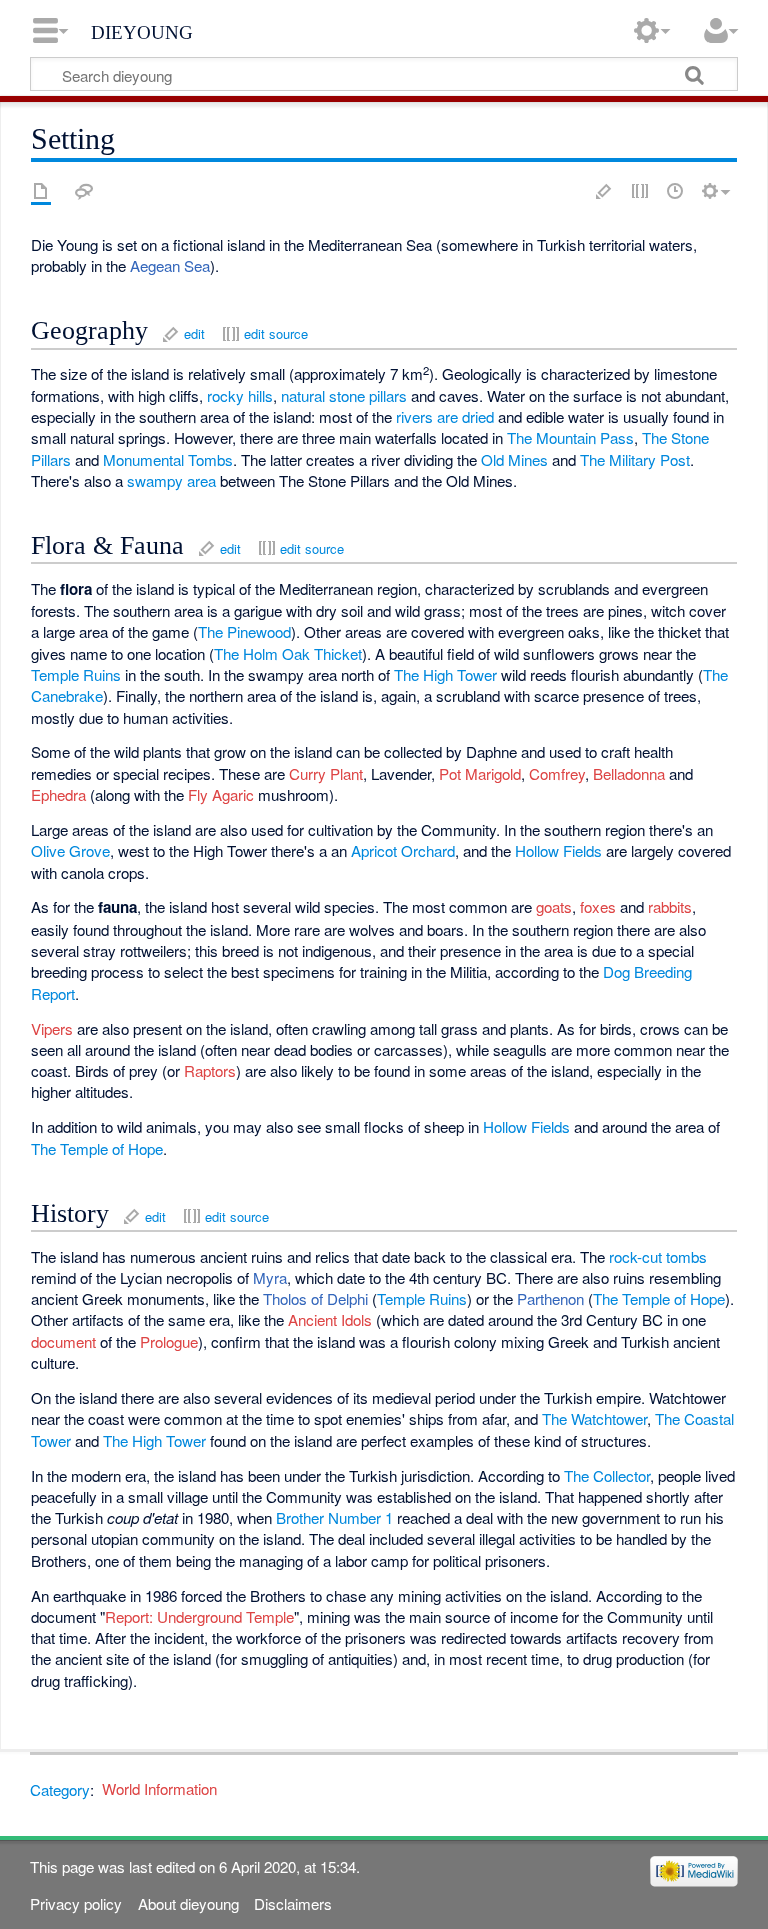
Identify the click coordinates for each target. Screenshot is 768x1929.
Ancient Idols (330, 1319)
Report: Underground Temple (199, 1616)
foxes (598, 906)
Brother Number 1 (334, 1517)
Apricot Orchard (403, 850)
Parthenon (550, 1298)
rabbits (670, 906)
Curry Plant (326, 773)
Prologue (169, 1341)
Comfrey (557, 773)
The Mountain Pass (570, 437)
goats (554, 906)
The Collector (607, 1475)
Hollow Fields (558, 850)
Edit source (640, 191)
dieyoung (142, 30)
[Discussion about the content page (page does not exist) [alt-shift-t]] (84, 191)
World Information (159, 1788)
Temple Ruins (76, 674)
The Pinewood (244, 631)
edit (194, 333)
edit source (276, 333)
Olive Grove (70, 850)
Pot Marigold (480, 773)
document (63, 1341)
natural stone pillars (344, 395)
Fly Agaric (221, 794)
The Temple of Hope (97, 1148)
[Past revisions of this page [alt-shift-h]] (675, 191)
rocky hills (240, 395)
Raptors (210, 1070)
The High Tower (445, 674)
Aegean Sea (170, 265)
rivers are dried (445, 416)
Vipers (52, 1028)
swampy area (171, 480)
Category (60, 1788)
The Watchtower (594, 1418)
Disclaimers (293, 1903)
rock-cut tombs (658, 1256)
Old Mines (514, 459)
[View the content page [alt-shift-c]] (41, 191)
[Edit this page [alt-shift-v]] (604, 191)
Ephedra (58, 794)
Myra (270, 1277)
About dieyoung (188, 1903)
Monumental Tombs (168, 459)
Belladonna (629, 773)
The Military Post (635, 459)
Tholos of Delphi (315, 1298)
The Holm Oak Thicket (288, 653)
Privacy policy (76, 1903)
